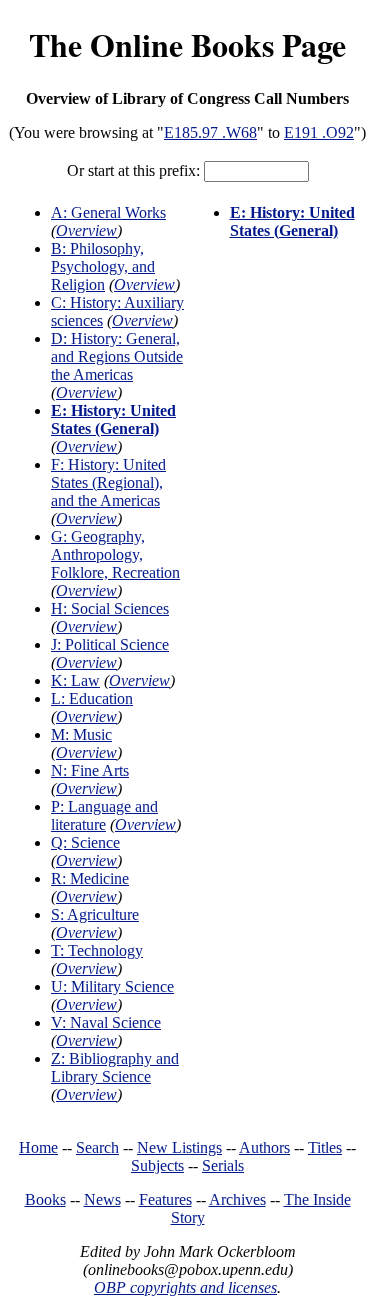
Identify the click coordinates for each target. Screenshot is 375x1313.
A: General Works (108, 212)
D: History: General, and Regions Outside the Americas (117, 356)
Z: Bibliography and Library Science (115, 1067)
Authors (264, 1147)
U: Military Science (112, 986)
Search (97, 1147)
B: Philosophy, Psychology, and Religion (103, 266)
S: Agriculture (95, 914)
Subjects (157, 1165)
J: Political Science (110, 644)
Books (45, 1199)
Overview (86, 230)
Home (38, 1147)
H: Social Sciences (110, 608)
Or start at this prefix (131, 170)
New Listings (179, 1147)
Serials (223, 1165)
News (102, 1199)
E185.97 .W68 (210, 132)
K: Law (75, 680)
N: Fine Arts (90, 770)
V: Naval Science (106, 1022)
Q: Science (85, 842)
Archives (237, 1199)
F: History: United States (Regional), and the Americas (108, 482)
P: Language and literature (104, 815)
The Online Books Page (187, 44)
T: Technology (97, 950)
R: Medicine (90, 878)
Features (165, 1199)
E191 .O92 (319, 132)
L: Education (92, 698)
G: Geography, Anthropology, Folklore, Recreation (115, 554)
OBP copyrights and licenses (185, 1287)
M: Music (81, 734)
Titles (325, 1147)
